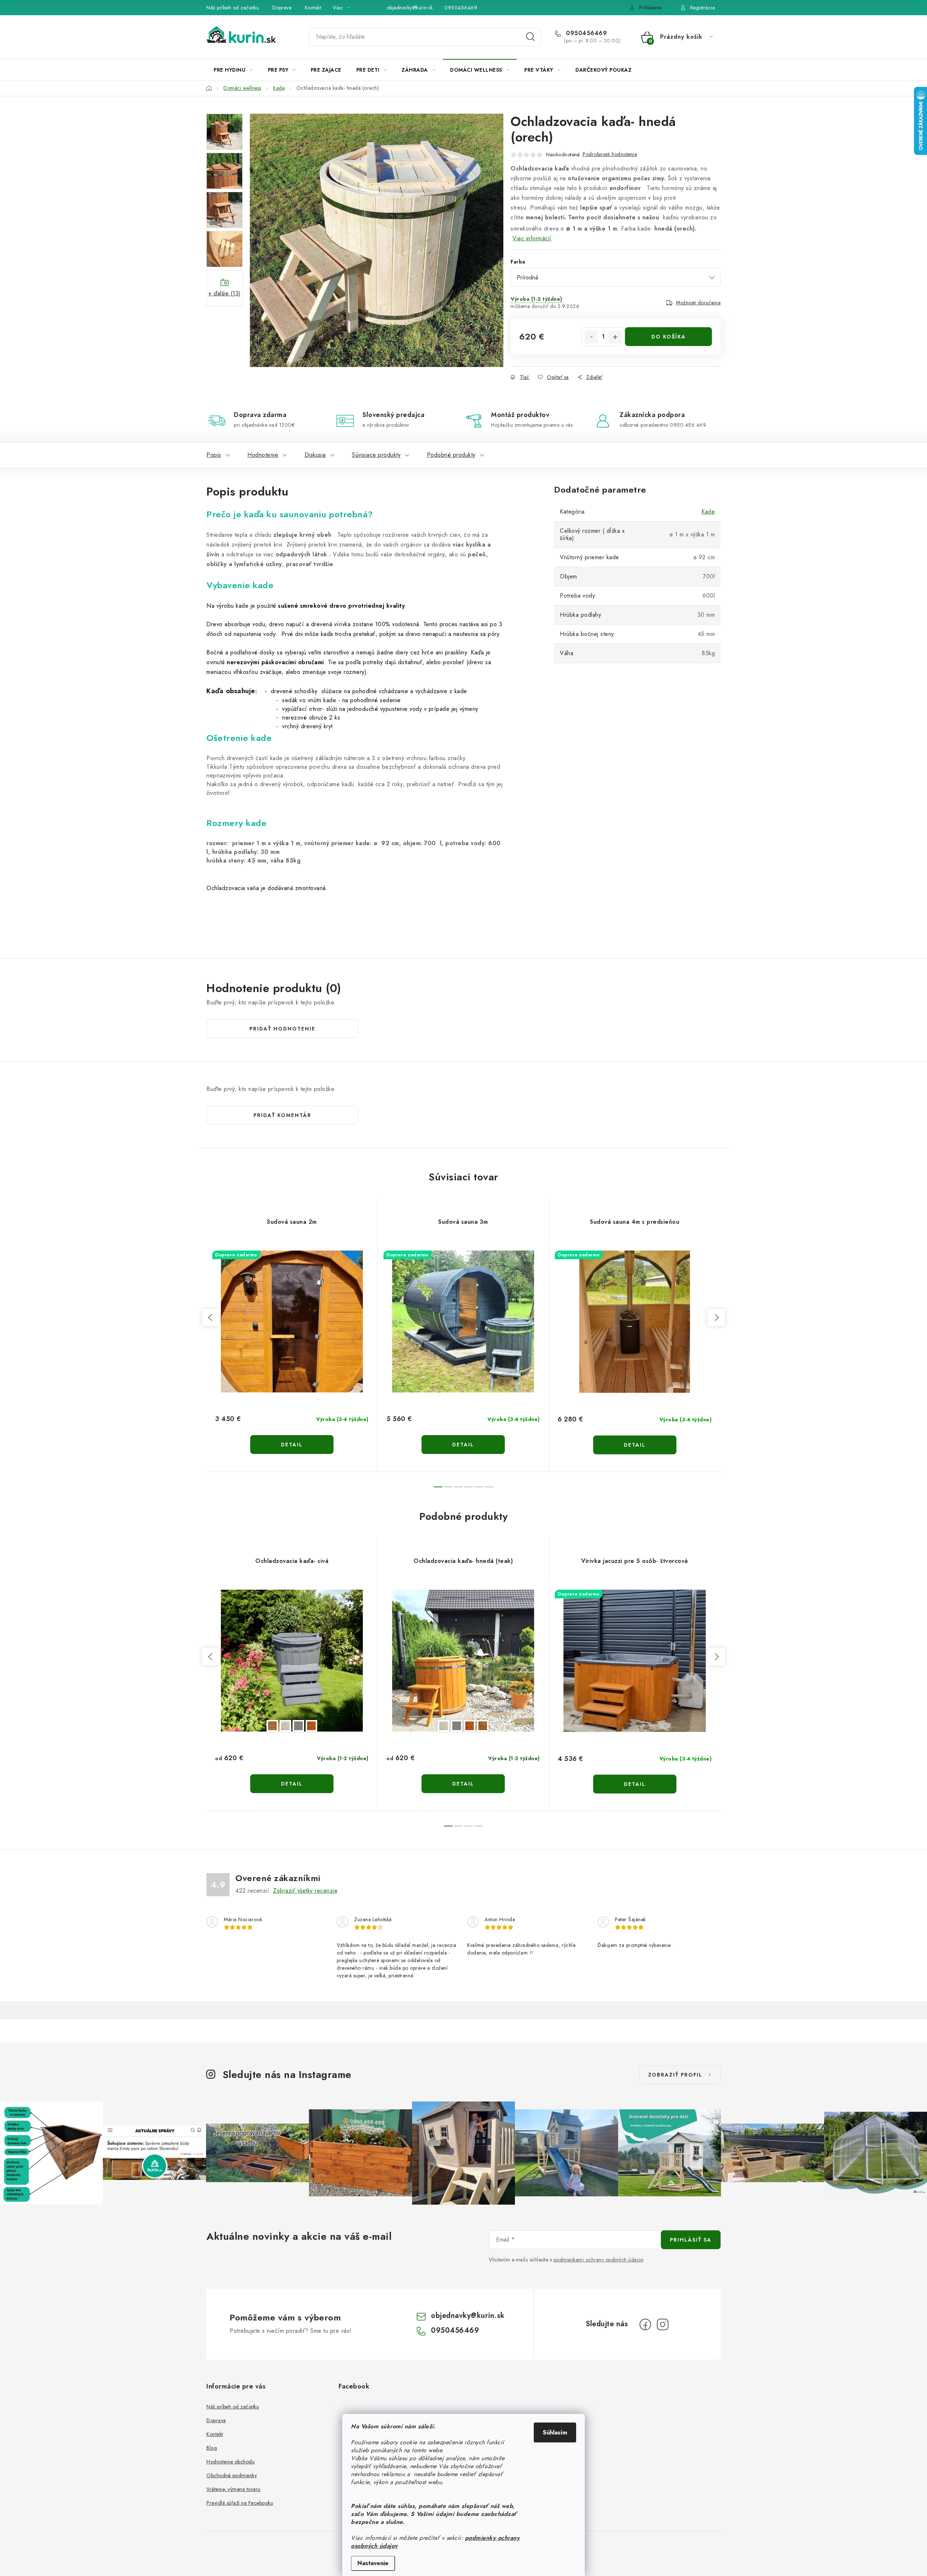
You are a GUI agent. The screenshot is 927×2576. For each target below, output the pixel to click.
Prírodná (285, 1726)
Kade (708, 512)
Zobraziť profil (675, 2075)
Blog (212, 2448)
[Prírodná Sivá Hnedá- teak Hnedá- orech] (463, 1661)
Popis (214, 455)
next (716, 1317)
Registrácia (703, 8)
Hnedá (272, 1726)
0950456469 (461, 8)
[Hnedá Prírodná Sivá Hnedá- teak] (292, 1661)
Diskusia (315, 455)
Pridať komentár (282, 1115)
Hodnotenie (263, 455)
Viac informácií (532, 238)
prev (211, 1317)
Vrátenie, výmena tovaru (234, 2489)
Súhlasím (555, 2432)
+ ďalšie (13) (225, 293)
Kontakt (313, 8)
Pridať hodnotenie (282, 1029)
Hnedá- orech (483, 1726)
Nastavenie (373, 2563)
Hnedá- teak (311, 1726)
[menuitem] (233, 70)
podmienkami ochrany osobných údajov (599, 2260)
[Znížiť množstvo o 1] (591, 337)
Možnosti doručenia (698, 303)
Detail (292, 1445)
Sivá (298, 1726)
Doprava (282, 8)
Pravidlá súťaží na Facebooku (240, 2503)
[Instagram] (663, 2324)
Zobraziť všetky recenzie (305, 1891)
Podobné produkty (451, 455)
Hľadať (530, 37)
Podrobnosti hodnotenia (610, 154)
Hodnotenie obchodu (230, 2462)
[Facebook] (645, 2324)
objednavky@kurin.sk (410, 8)
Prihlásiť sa (691, 2240)
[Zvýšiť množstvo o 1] (615, 337)
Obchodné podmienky (232, 2475)
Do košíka (669, 337)
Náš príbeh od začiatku (233, 8)
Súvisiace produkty (376, 455)
